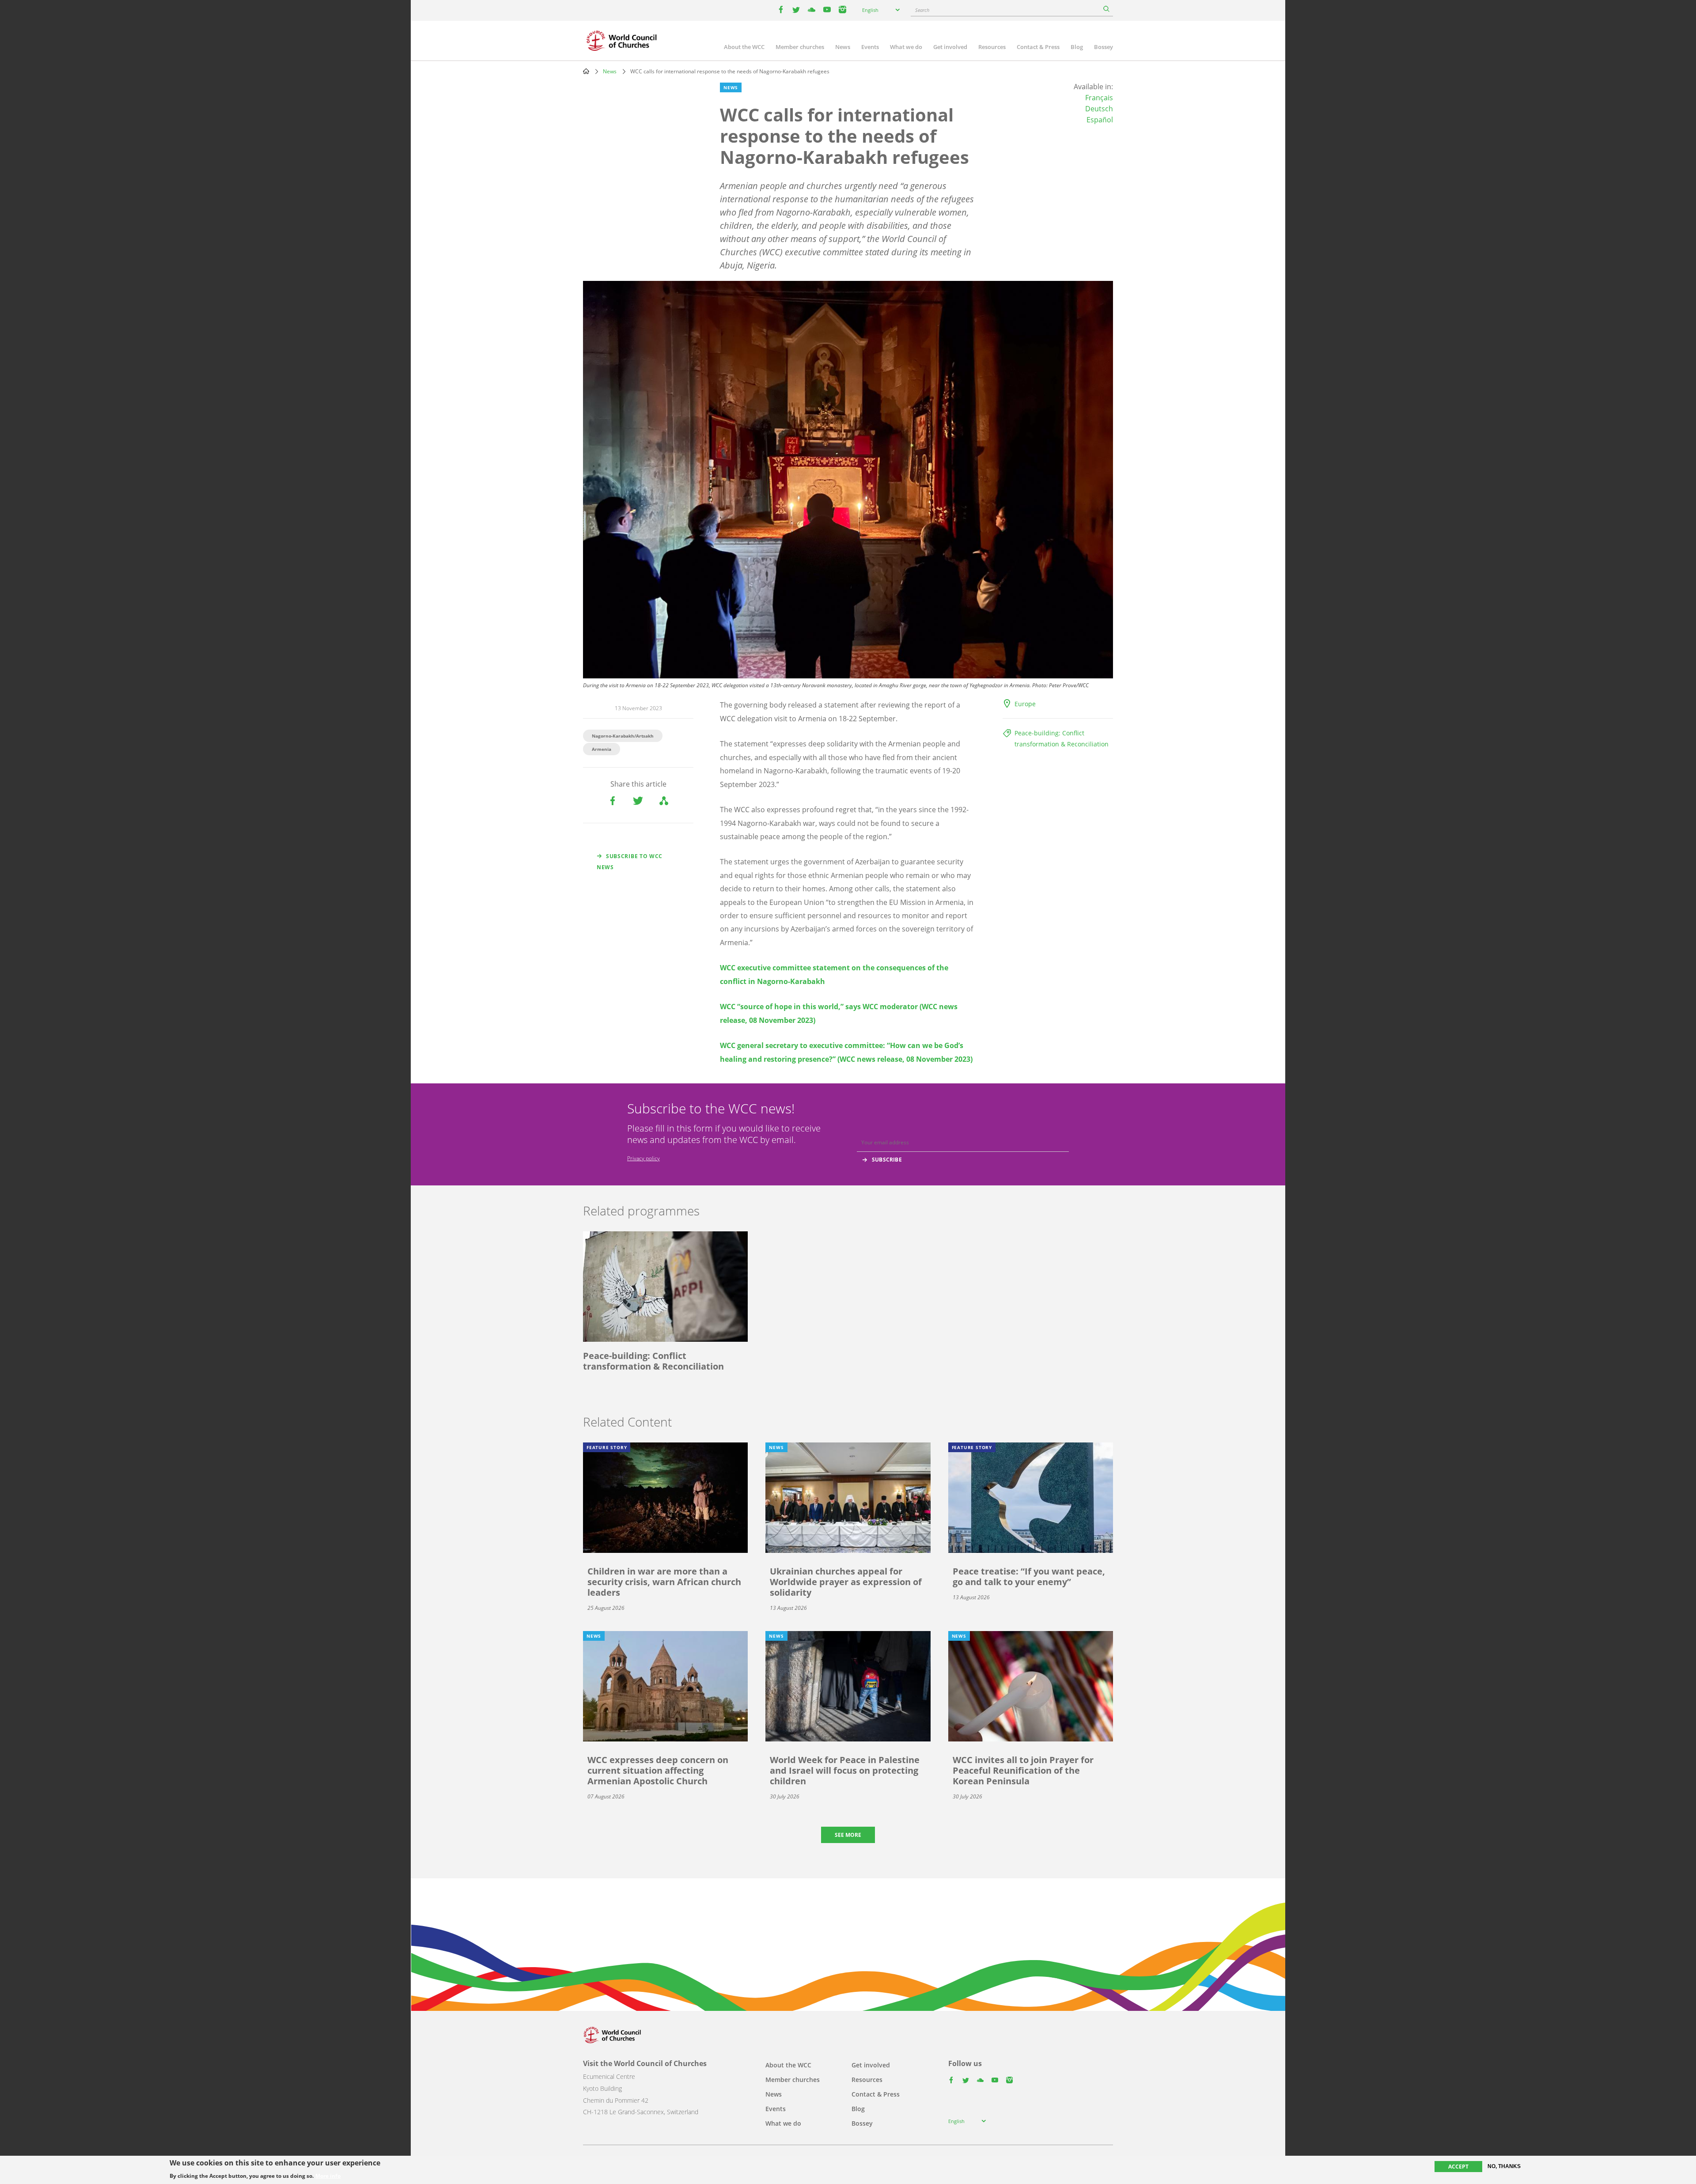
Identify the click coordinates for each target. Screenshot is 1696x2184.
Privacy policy (644, 1158)
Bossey (1104, 47)
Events (870, 47)
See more (848, 1835)
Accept (1458, 2167)
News (843, 47)
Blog (1077, 47)
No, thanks (1504, 2166)
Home (586, 71)
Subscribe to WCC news (630, 862)
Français (1099, 98)
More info (328, 2176)
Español (1100, 120)
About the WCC (744, 47)
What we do (906, 47)
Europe (1025, 704)
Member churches (800, 47)
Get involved (950, 47)
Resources (992, 47)
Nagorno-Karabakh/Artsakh (623, 736)
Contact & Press (1038, 47)
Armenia (602, 749)
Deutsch (1099, 109)
